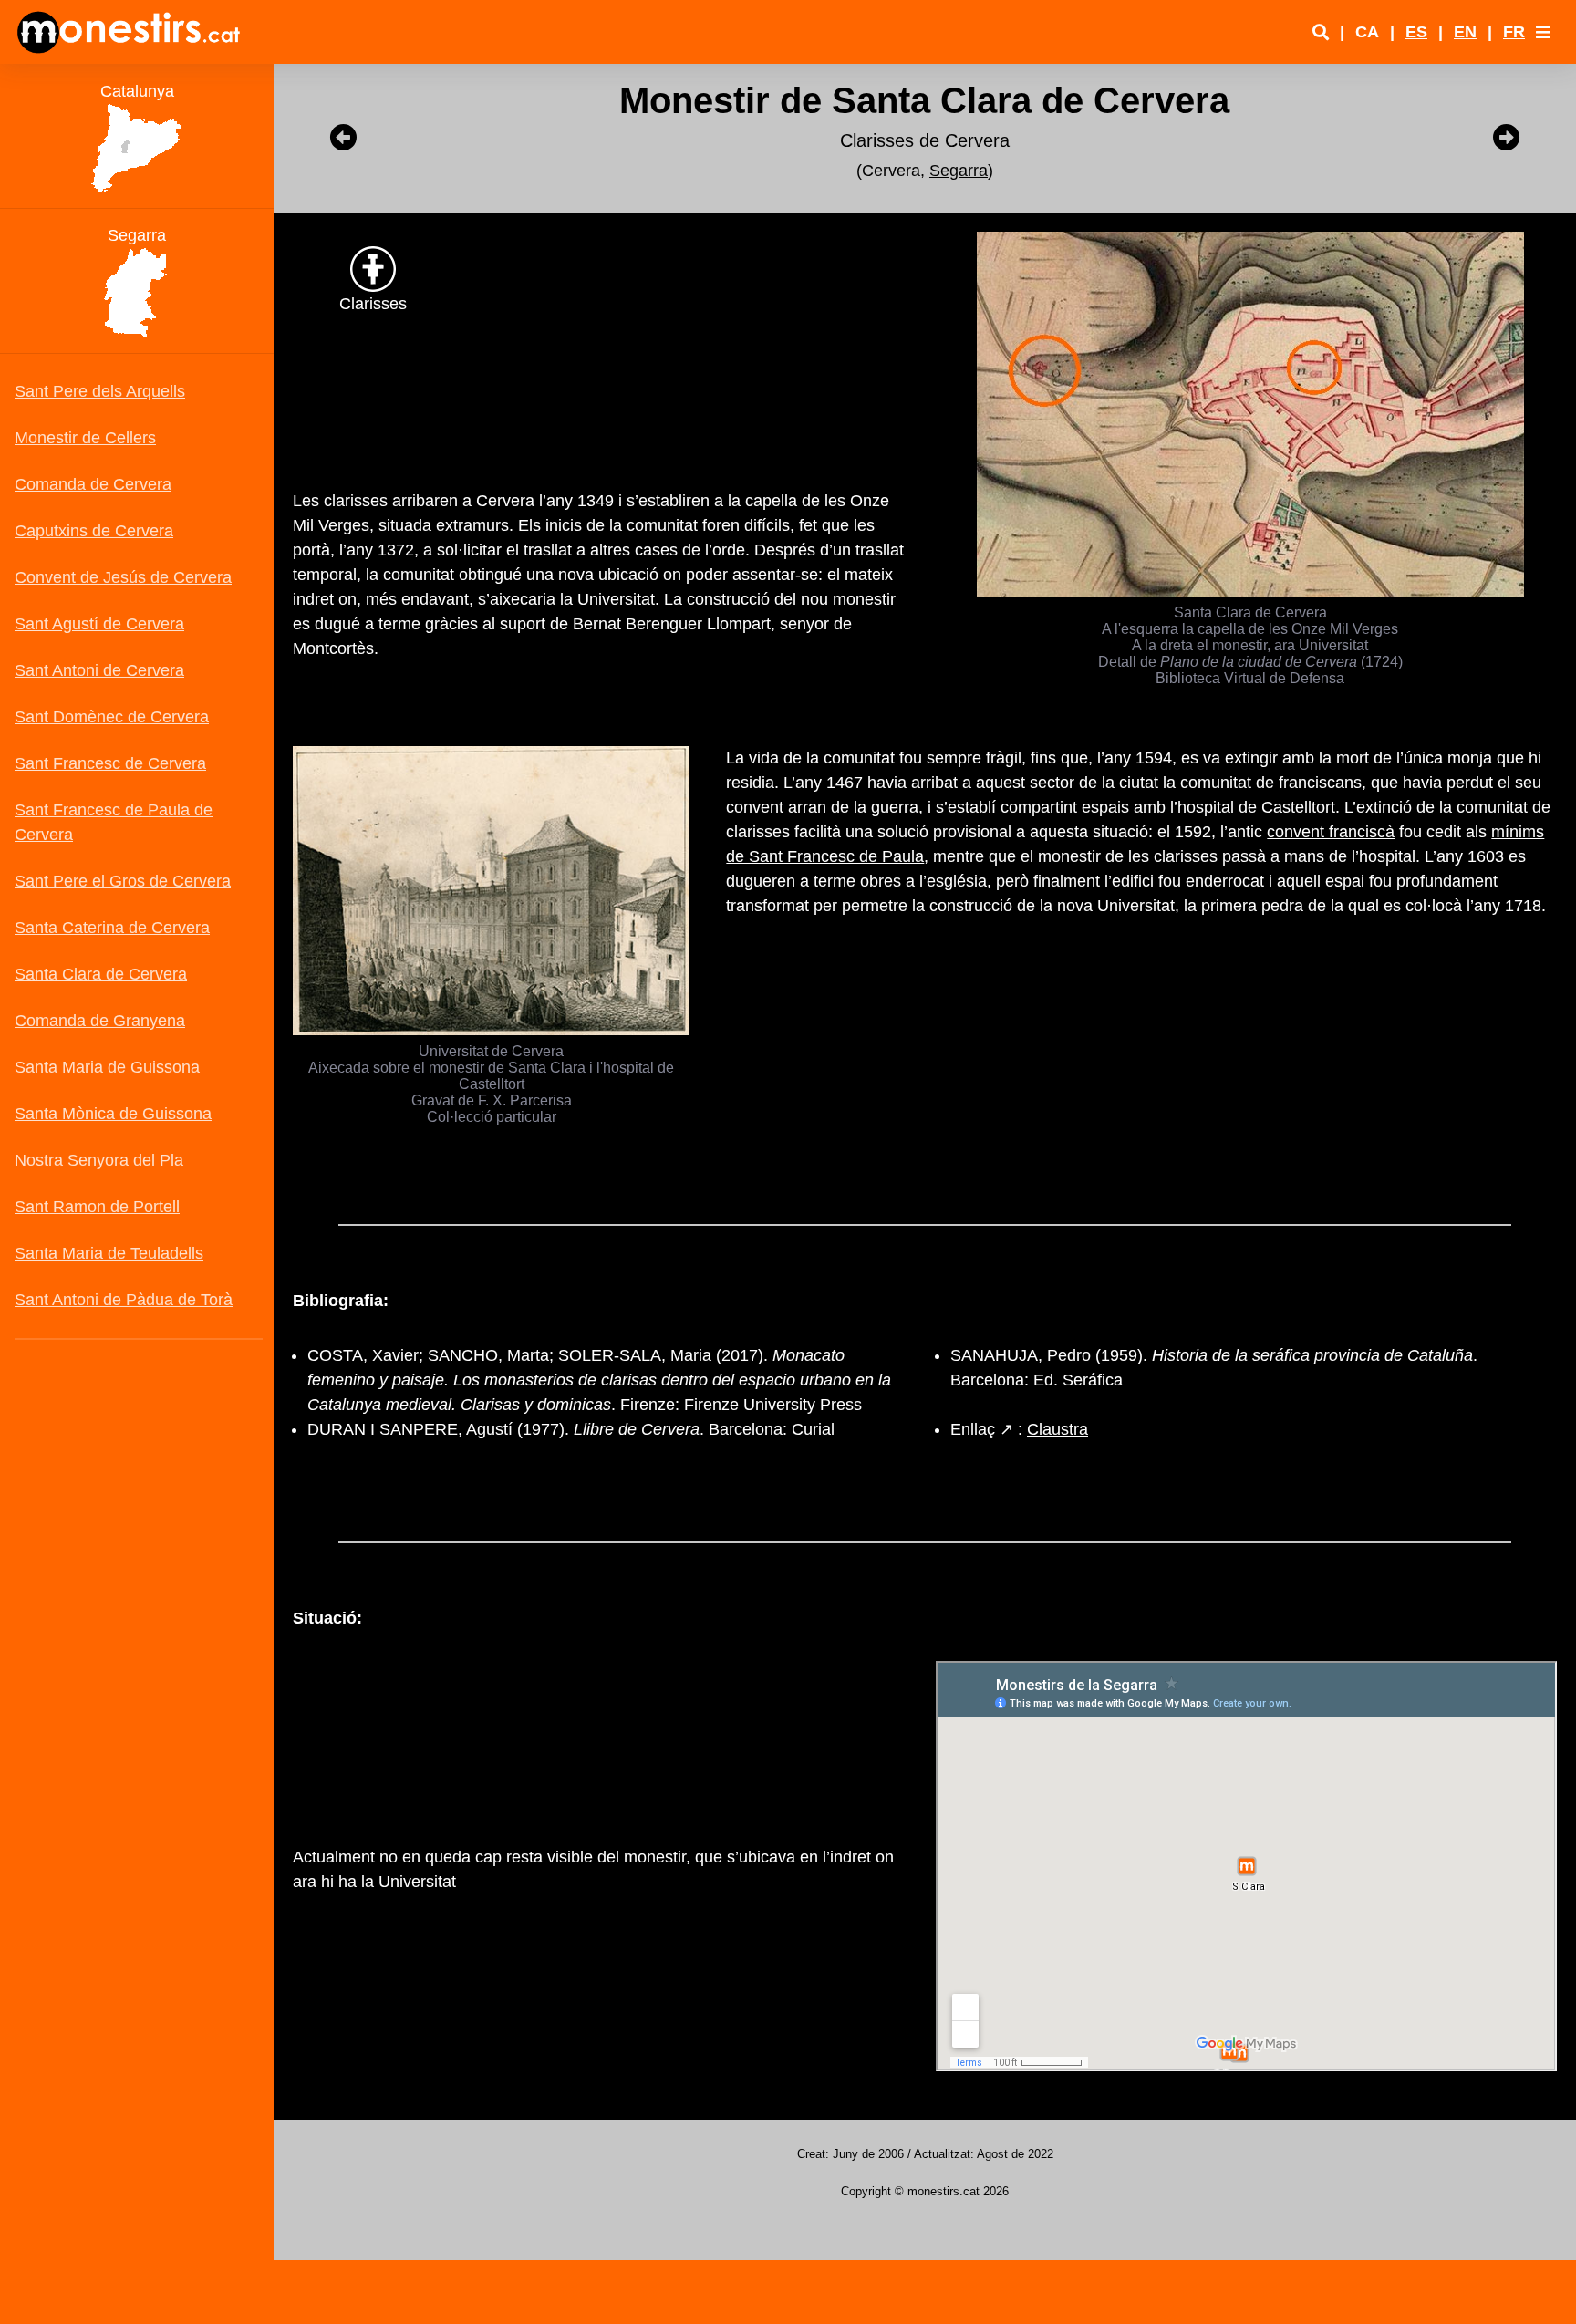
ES (1416, 32)
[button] (1543, 32)
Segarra (959, 171)
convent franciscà (1331, 832)
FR (1514, 32)
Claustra (1058, 1429)
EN (1465, 32)
